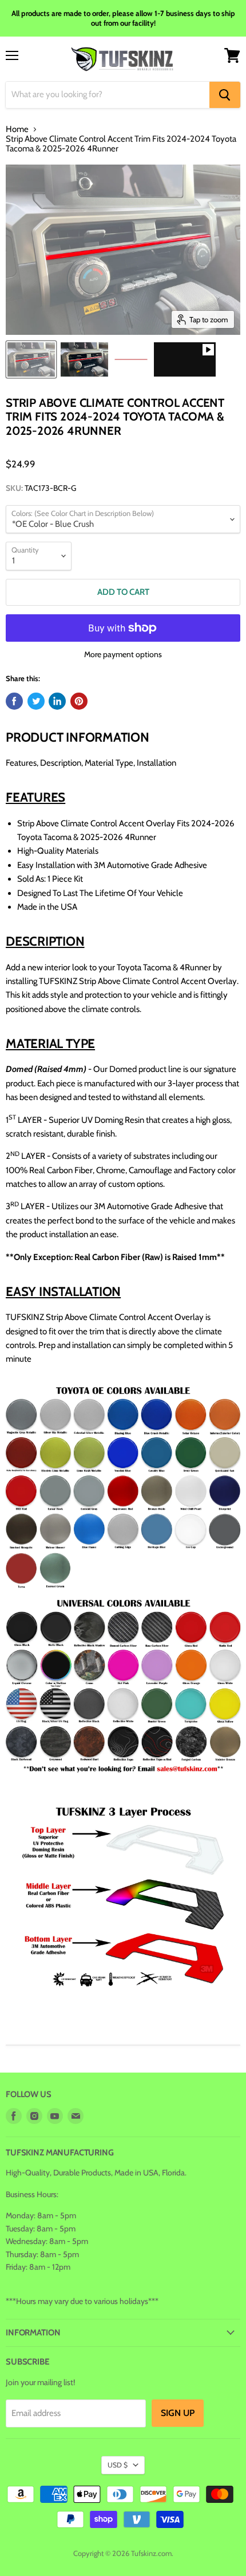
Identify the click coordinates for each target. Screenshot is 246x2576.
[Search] (225, 95)
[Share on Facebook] (14, 701)
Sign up (178, 2413)
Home (17, 129)
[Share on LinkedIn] (57, 701)
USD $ (118, 2465)
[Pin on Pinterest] (79, 701)
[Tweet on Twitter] (36, 701)
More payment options (123, 654)
